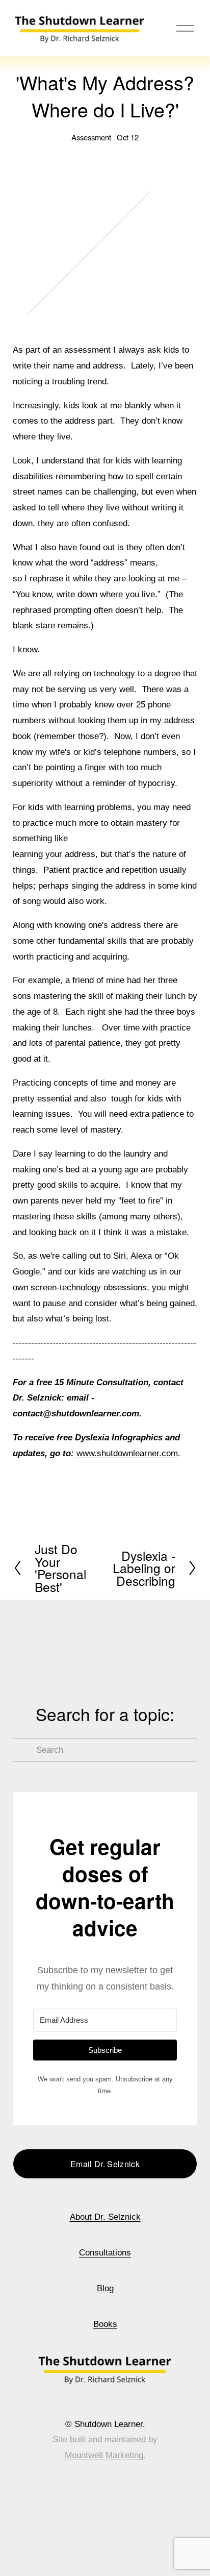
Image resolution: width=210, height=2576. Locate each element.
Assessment (91, 137)
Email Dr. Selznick (105, 2164)
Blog (105, 2288)
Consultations (105, 2253)
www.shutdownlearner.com (127, 1453)
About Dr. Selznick (105, 2217)
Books (105, 2324)
